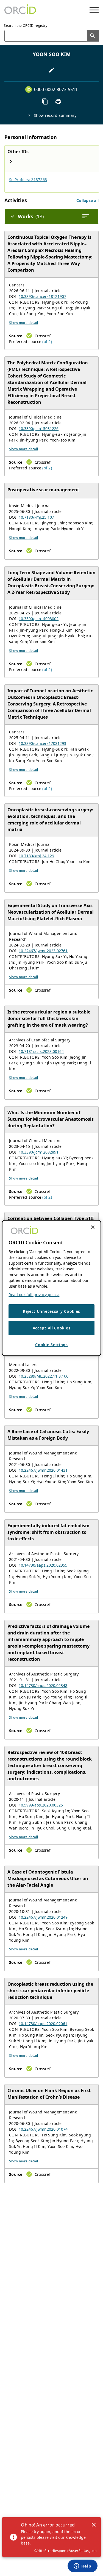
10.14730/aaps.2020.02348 (43, 1685)
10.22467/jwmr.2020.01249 (43, 1917)
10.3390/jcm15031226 (39, 429)
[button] (87, 200)
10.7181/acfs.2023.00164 (41, 1051)
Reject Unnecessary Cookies (51, 1311)
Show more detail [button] (23, 323)
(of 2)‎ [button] (47, 342)
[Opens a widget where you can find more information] (82, 2566)
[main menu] (94, 10)
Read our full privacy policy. (34, 1295)
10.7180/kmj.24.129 (36, 856)
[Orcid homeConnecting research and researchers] (20, 10)
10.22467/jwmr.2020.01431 (43, 1470)
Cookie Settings (51, 1345)
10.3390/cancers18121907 (42, 296)
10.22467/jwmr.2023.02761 (43, 951)
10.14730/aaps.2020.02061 (43, 2024)
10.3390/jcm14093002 (39, 619)
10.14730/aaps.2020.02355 (43, 1565)
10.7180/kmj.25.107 (36, 517)
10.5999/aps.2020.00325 (41, 1805)
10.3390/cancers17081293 (42, 743)
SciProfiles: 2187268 (28, 180)
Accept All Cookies (52, 1328)
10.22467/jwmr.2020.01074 (43, 2129)
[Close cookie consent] (93, 1227)
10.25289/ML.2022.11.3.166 (44, 1376)
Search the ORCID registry (26, 26)
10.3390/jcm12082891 (39, 1152)
